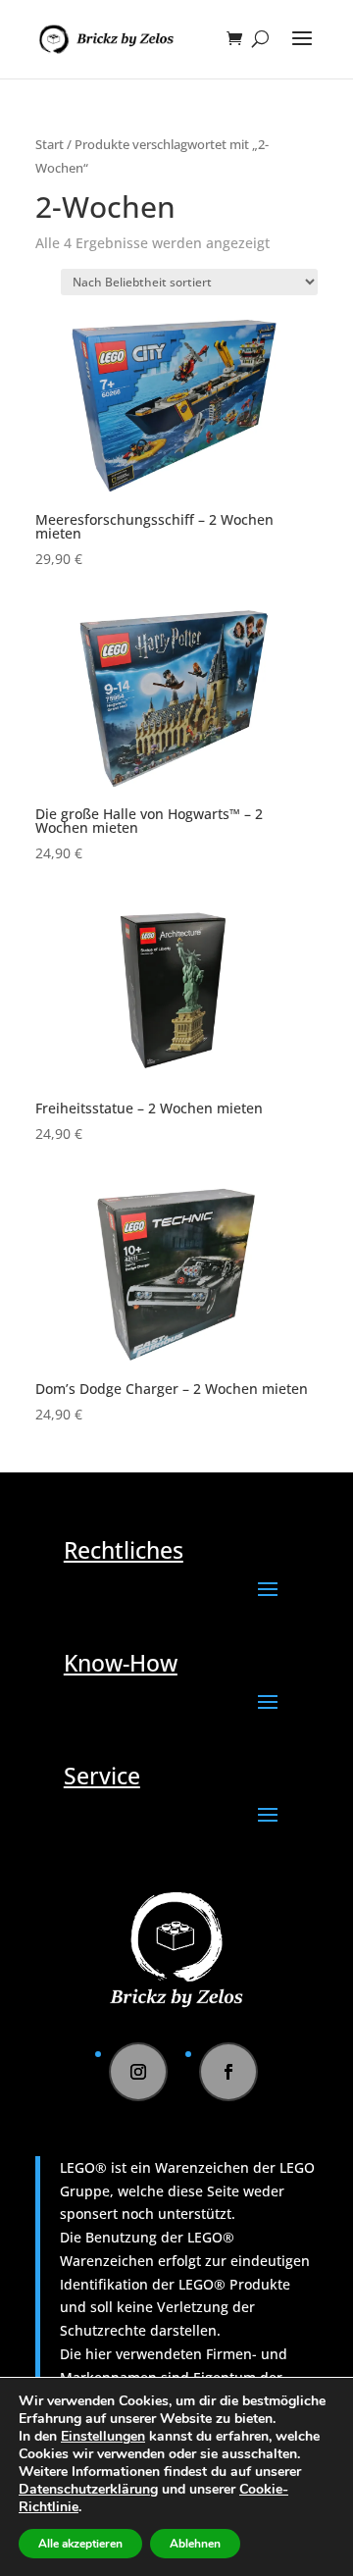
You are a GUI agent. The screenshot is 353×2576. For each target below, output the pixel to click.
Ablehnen (195, 2544)
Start (50, 144)
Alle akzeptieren (80, 2544)
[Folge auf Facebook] (228, 2072)
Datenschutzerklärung (88, 2489)
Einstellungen (103, 2437)
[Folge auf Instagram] (138, 2072)
